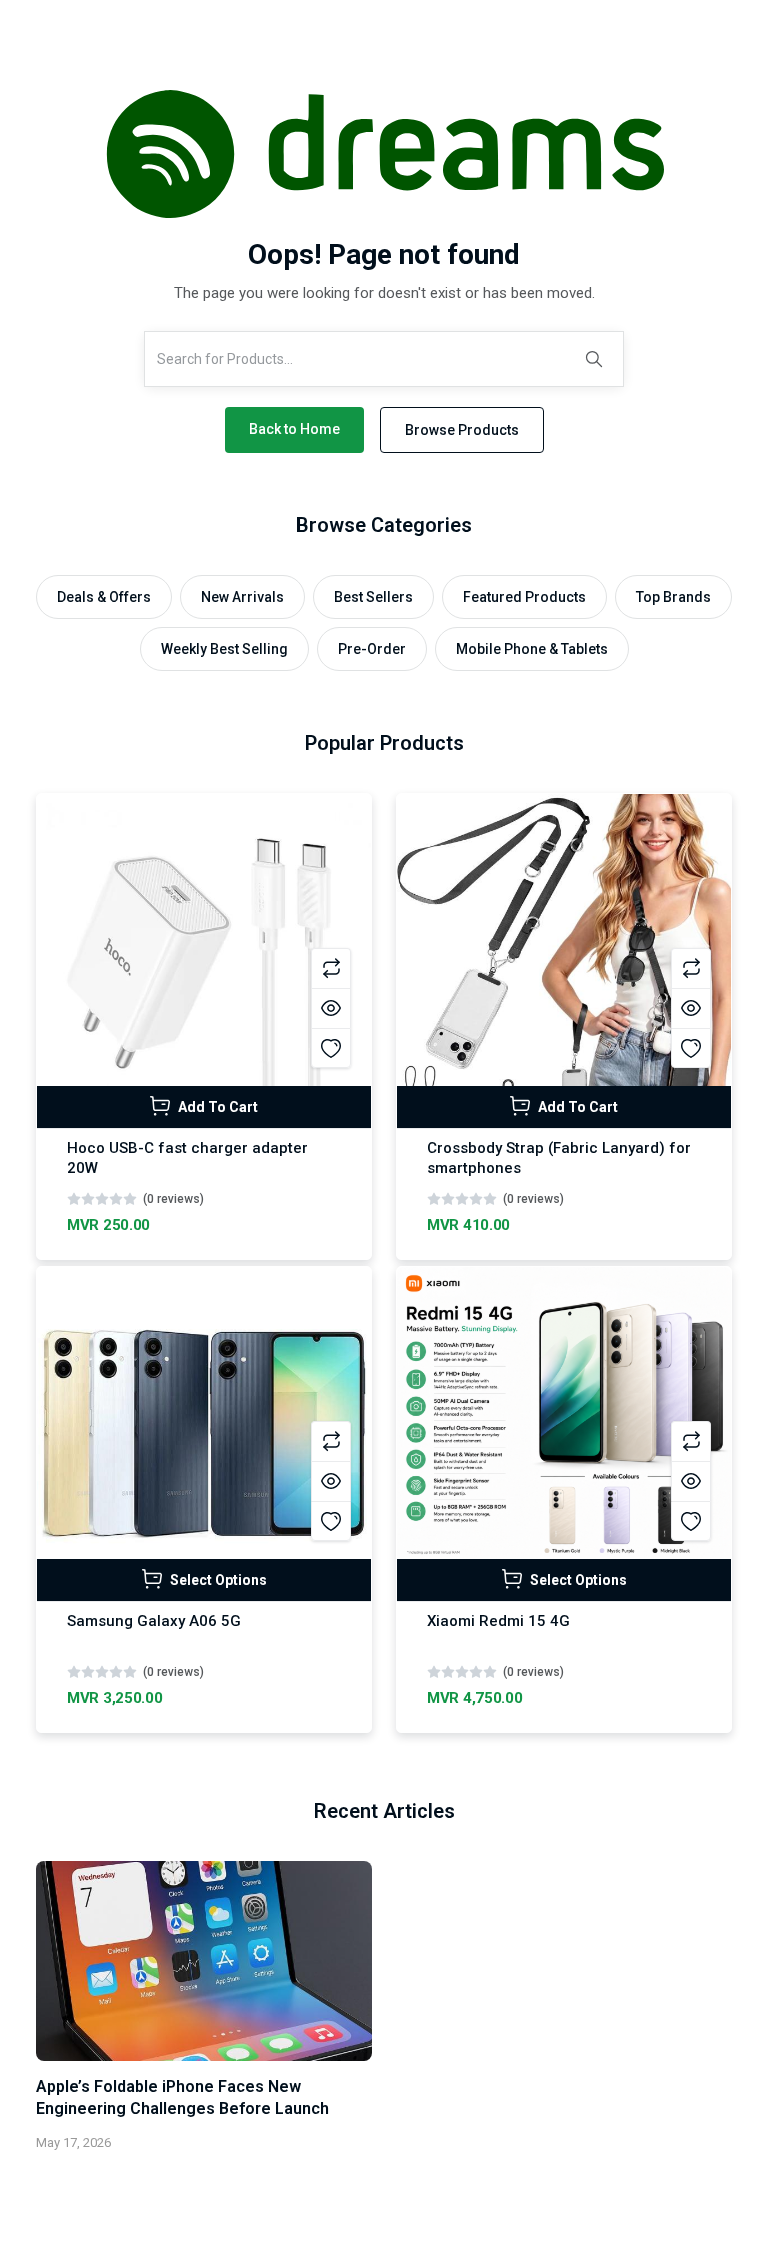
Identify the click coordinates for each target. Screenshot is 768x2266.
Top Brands (673, 597)
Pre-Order (372, 649)
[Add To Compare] (331, 968)
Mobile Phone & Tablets (532, 649)
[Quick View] (331, 1008)
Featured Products (524, 597)
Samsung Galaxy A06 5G (154, 1621)
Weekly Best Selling (224, 649)
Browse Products (462, 430)
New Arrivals (242, 597)
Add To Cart (216, 1107)
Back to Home (294, 429)
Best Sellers (373, 597)
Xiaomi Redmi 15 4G (498, 1621)
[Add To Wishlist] (331, 1048)
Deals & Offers (104, 597)
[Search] (594, 359)
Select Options (217, 1580)
